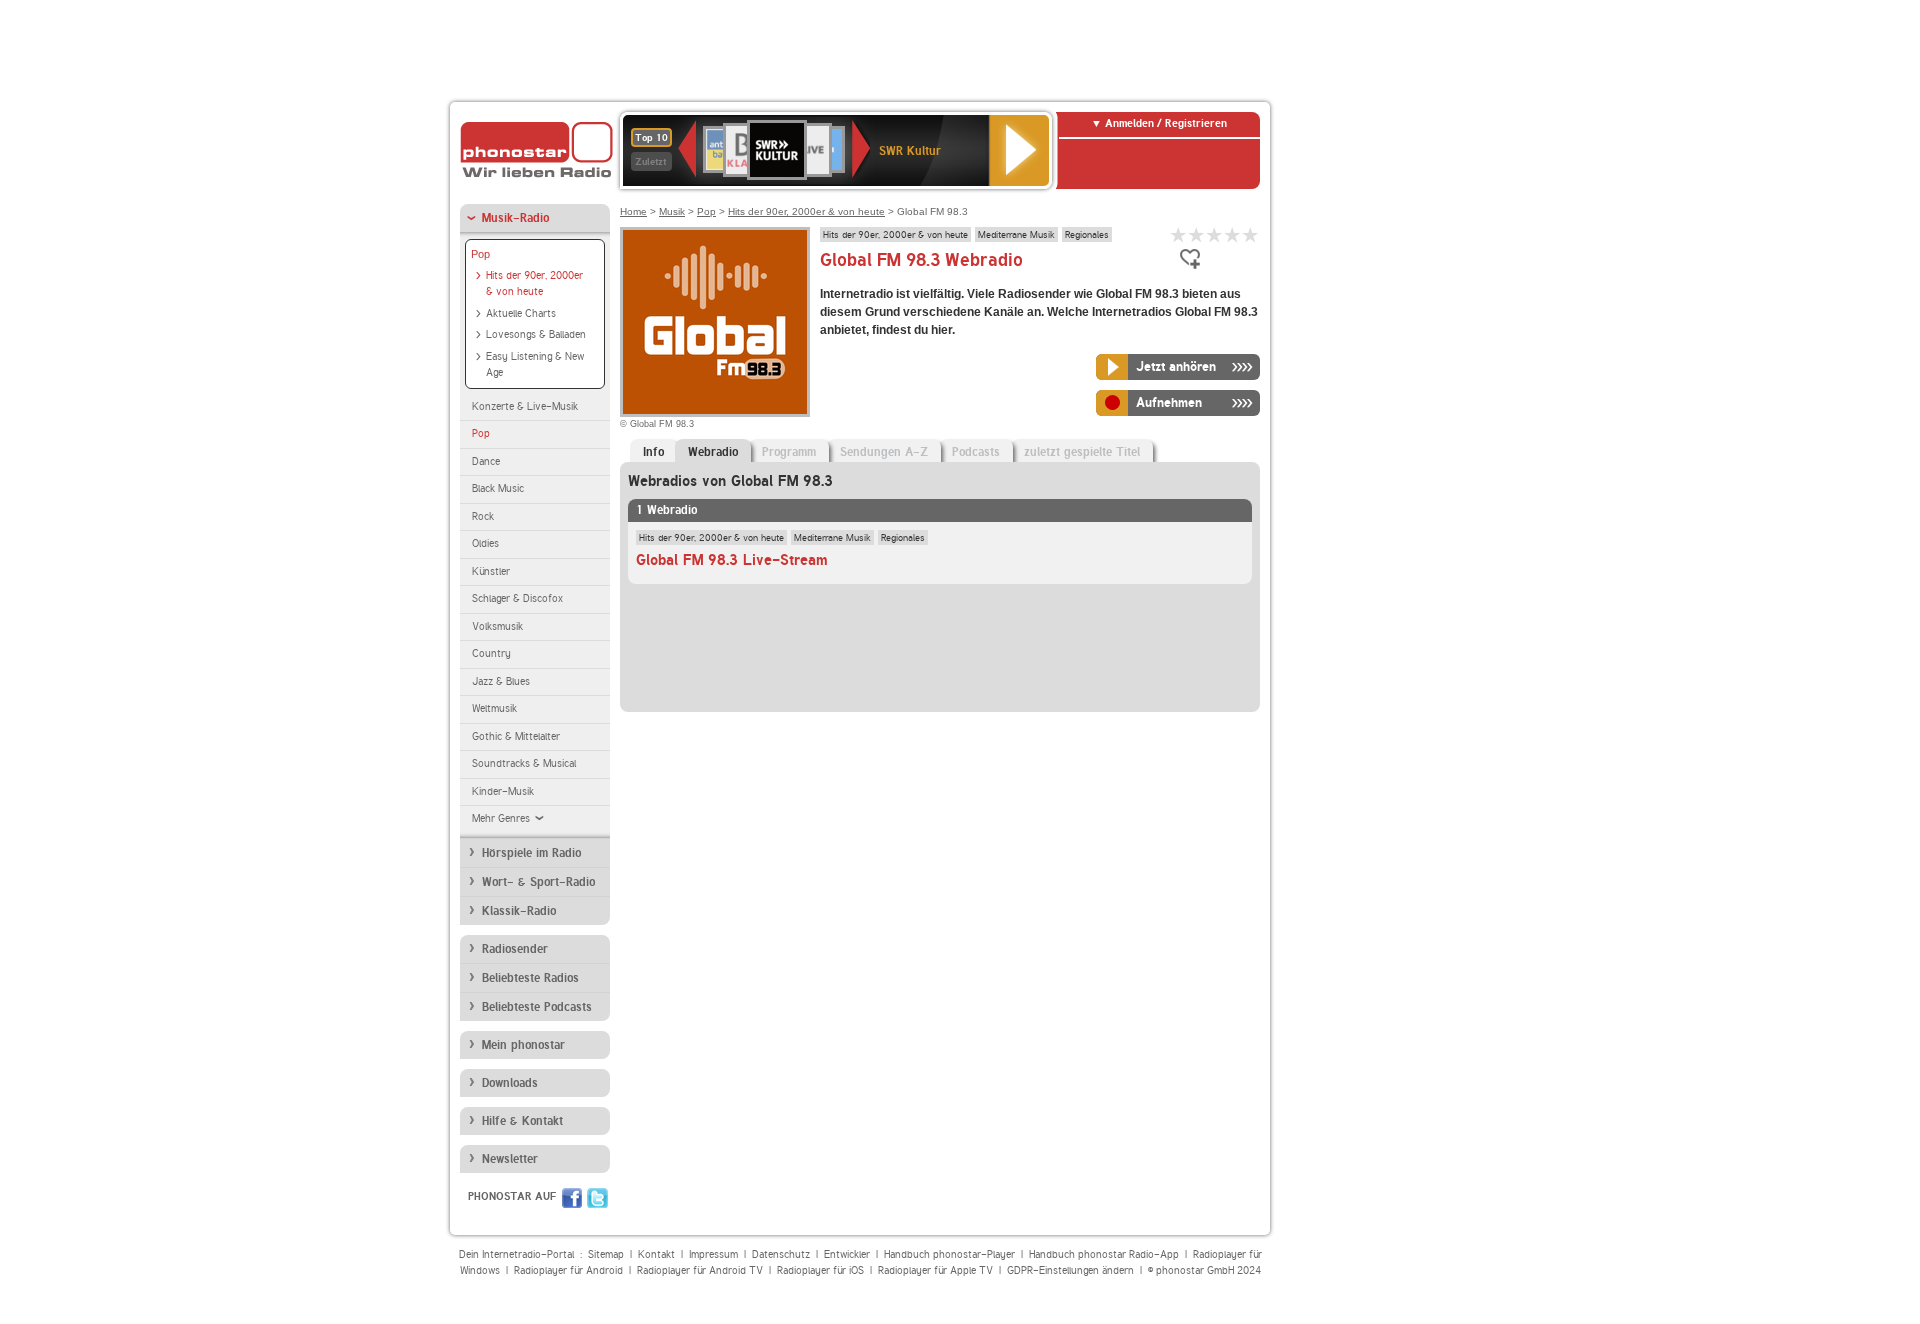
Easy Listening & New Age (535, 365)
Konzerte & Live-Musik (525, 406)
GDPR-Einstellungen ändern (1070, 1270)
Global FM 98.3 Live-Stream (732, 560)
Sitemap (606, 1254)
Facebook (572, 1198)
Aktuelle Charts (521, 313)
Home (633, 211)
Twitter (597, 1198)
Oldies (485, 543)
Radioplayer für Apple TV (935, 1270)
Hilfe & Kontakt (522, 1121)
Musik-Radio (515, 218)
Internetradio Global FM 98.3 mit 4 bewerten (1233, 234)
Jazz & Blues (501, 681)
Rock (483, 516)
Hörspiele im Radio (531, 853)
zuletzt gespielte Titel (1082, 452)
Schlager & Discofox (517, 598)
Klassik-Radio (519, 911)
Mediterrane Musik (1016, 234)
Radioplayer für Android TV (700, 1270)
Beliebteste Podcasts (537, 1007)
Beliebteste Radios (530, 978)
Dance (486, 461)
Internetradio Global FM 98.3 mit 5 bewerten (1251, 234)
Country (491, 653)
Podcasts (976, 452)
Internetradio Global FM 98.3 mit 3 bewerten (1215, 234)
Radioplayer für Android (568, 1270)
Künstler (491, 571)
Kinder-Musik (503, 791)
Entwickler (847, 1254)
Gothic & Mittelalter (516, 736)
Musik (672, 211)
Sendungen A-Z (884, 452)
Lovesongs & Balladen (536, 334)
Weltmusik (494, 708)
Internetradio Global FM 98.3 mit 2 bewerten (1197, 234)
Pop (480, 254)
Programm (789, 452)
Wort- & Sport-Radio (538, 882)
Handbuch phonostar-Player (949, 1254)
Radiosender (515, 949)
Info (653, 452)
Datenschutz (781, 1254)
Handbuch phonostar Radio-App (1104, 1254)
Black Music (498, 488)
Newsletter (510, 1159)
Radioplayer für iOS (820, 1270)
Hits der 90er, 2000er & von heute (534, 284)
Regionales (1087, 234)
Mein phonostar (523, 1045)
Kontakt (656, 1254)
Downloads (510, 1083)
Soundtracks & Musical (524, 763)
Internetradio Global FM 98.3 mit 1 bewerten (1179, 234)
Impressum (713, 1254)
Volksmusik (497, 626)
